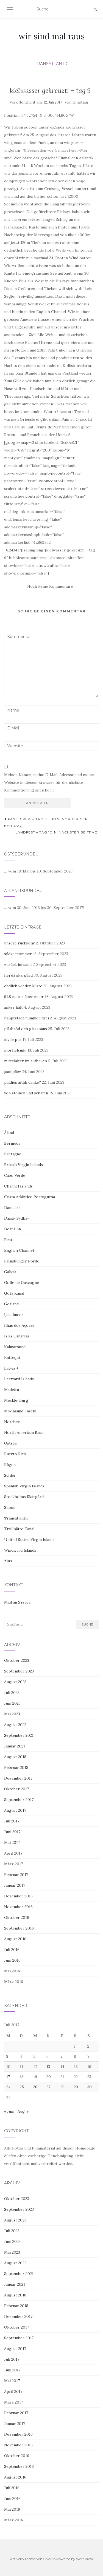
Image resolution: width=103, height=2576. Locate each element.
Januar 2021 (15, 1746)
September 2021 (19, 1735)
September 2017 (19, 1800)
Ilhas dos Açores (19, 1325)
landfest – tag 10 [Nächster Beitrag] (57, 832)
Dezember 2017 (18, 1778)
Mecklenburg (16, 1400)
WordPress (84, 2559)
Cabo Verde (15, 1175)
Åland (9, 1133)
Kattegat (12, 1357)
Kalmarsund (15, 1347)
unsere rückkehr (20, 943)
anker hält (13, 1007)
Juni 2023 (12, 1703)
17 (8, 2077)
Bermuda (12, 1143)
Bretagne (13, 1154)
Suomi (10, 1507)
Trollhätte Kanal (19, 1529)
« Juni (9, 2111)
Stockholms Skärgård (24, 1497)
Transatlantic (52, 64)
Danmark (12, 1208)
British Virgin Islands (23, 1165)
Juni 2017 (12, 1832)
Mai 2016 (12, 1971)
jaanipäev (12, 1072)
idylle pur (13, 1039)
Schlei (10, 1475)
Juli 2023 (12, 1693)
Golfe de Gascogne (22, 1283)
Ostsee (11, 1443)
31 (8, 2097)
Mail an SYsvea (17, 1602)
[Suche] (95, 9)
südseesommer (18, 954)
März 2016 (14, 1982)
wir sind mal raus (51, 36)
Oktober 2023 (17, 1660)
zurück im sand (18, 964)
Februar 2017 (16, 1875)
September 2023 (19, 1671)
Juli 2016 (12, 1950)
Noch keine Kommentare (50, 586)
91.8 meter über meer (24, 997)
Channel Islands (18, 1186)
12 (35, 2067)
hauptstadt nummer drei (27, 1018)
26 (35, 2087)
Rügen (10, 1465)
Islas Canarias (17, 1336)
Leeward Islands (19, 1379)
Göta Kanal (14, 1293)
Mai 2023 (12, 1714)
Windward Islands (20, 1550)
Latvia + (11, 1368)
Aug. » (23, 2111)
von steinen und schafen (26, 1093)
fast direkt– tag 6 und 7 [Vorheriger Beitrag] (46, 822)
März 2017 (13, 1864)
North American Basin (24, 1432)
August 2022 (15, 1725)
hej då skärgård (18, 975)
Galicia (10, 1272)
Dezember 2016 (18, 1896)
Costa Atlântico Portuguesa (30, 1197)
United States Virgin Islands (30, 1540)
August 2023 (15, 1682)
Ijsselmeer (14, 1315)
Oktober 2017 (16, 1789)
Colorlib (49, 2559)
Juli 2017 (12, 1821)
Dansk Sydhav (17, 1218)
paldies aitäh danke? (23, 1082)
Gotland (11, 1304)
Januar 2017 (15, 1885)
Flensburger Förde (22, 1261)
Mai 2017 (12, 1842)
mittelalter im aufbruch (26, 1061)
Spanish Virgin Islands (24, 1486)
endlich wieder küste (23, 986)
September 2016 (19, 1928)
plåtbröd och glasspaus (26, 1029)
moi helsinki (15, 1050)
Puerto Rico (15, 1454)
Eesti (9, 1240)
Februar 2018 (16, 1767)
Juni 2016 (12, 1960)
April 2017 (13, 1853)
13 (48, 2067)
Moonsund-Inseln (20, 1411)
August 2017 (15, 1810)
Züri (8, 1561)
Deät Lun (12, 1229)
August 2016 (15, 1939)
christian (80, 102)
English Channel (19, 1250)
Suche (87, 1624)
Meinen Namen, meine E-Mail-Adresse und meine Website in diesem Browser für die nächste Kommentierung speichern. (49, 782)
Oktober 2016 (17, 1917)
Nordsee (12, 1422)
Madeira (12, 1390)
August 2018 (15, 1757)
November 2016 (18, 1907)
